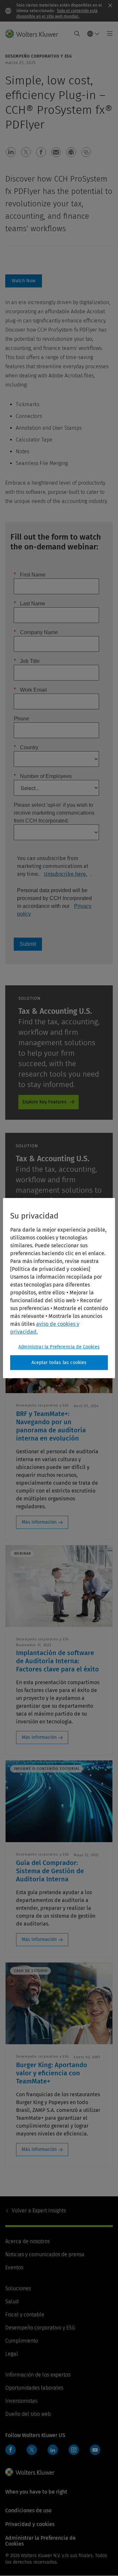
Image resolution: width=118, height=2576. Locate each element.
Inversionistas (21, 2401)
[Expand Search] (77, 34)
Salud (12, 2301)
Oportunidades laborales (34, 2388)
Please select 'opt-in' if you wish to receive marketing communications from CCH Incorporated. (54, 813)
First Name (30, 574)
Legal (12, 2354)
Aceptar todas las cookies (59, 1363)
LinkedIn (53, 2450)
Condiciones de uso (28, 2510)
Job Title (27, 661)
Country (26, 747)
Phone (21, 718)
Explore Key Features (45, 1102)
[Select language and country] (93, 34)
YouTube (95, 2450)
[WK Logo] (30, 2472)
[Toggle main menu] (108, 34)
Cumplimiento (22, 2341)
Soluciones (18, 2288)
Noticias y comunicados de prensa (45, 2254)
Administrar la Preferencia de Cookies (59, 1347)
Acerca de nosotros (28, 2241)
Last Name (29, 603)
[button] (11, 152)
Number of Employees (43, 776)
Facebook (10, 2450)
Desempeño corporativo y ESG (40, 2328)
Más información (39, 1522)
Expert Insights (39, 2211)
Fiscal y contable (25, 2315)
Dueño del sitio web (28, 2414)
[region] (59, 1288)
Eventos (14, 2267)
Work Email (30, 690)
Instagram (74, 2450)
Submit (28, 944)
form (24, 281)
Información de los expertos (38, 2375)
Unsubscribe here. (66, 874)
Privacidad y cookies (30, 2524)
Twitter (32, 2450)
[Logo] (34, 34)
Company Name (36, 632)
